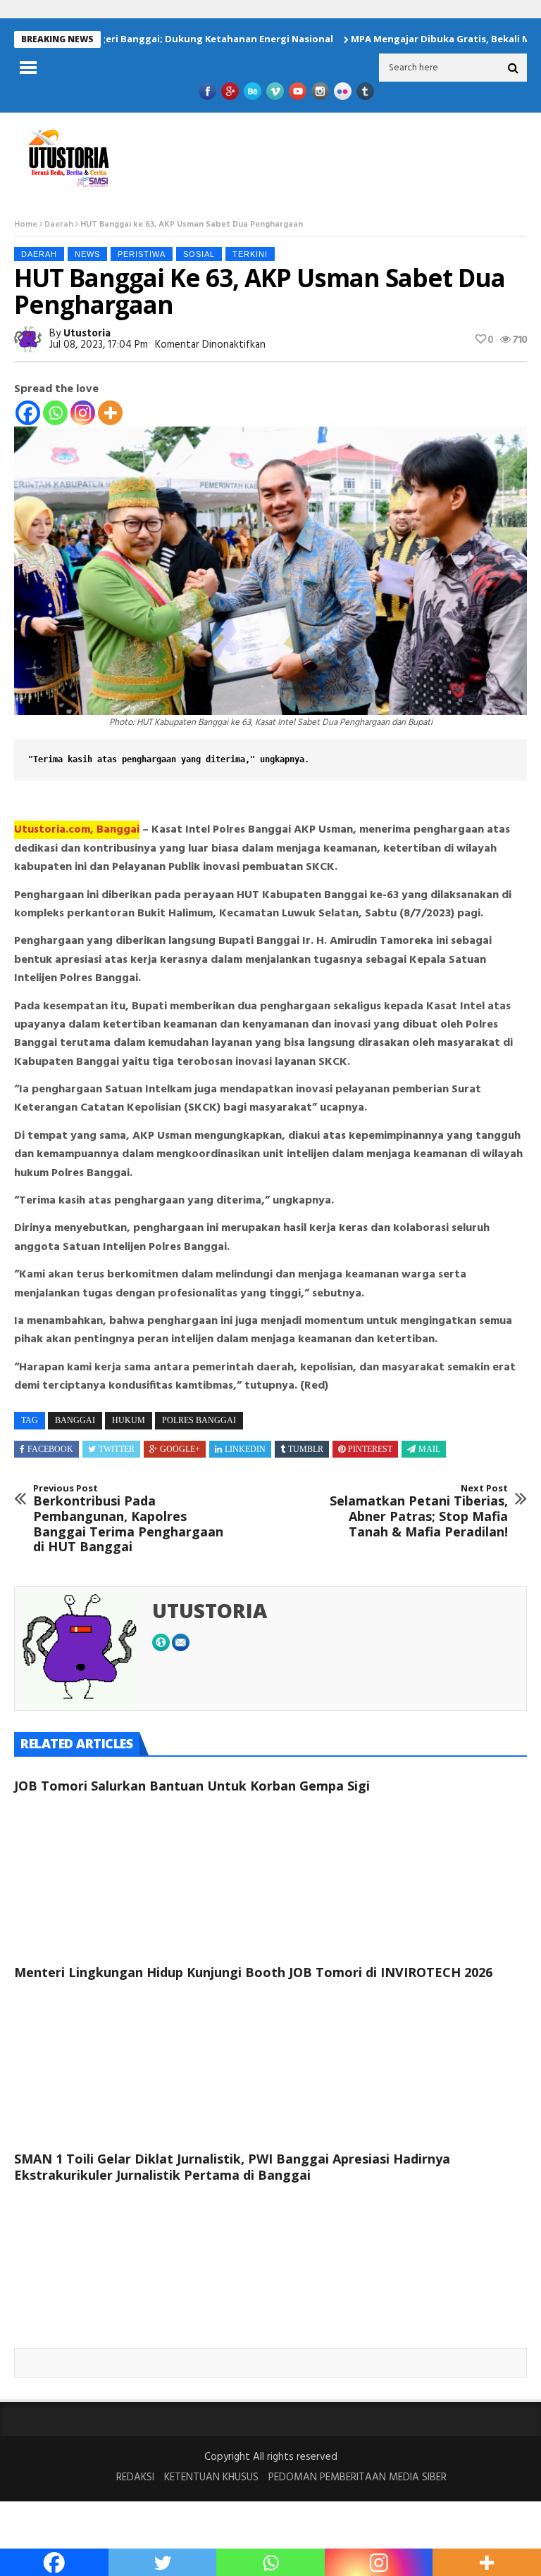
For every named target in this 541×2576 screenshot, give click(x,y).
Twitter (117, 1449)
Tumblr (306, 1449)
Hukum (129, 1420)
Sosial (199, 254)
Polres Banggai (199, 1420)
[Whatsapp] (55, 413)
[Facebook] (28, 413)
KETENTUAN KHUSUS (211, 2477)
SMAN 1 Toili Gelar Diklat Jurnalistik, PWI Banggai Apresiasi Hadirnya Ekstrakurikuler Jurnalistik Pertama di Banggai (232, 2167)
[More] (110, 413)
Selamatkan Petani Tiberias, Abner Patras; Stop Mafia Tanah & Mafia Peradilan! (419, 1511)
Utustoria (87, 334)
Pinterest (370, 1449)
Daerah (59, 225)
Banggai (75, 1420)
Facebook (50, 1449)
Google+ (180, 1449)
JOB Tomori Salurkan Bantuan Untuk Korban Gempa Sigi (192, 1786)
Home (26, 225)
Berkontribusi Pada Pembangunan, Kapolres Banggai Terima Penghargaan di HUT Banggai (128, 1519)
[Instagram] (83, 413)
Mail (429, 1449)
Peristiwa (142, 254)
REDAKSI (135, 2477)
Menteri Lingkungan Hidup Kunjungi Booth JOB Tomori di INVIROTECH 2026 (253, 1972)
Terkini (250, 254)
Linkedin (245, 1449)
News (87, 254)
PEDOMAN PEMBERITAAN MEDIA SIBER (357, 2477)
